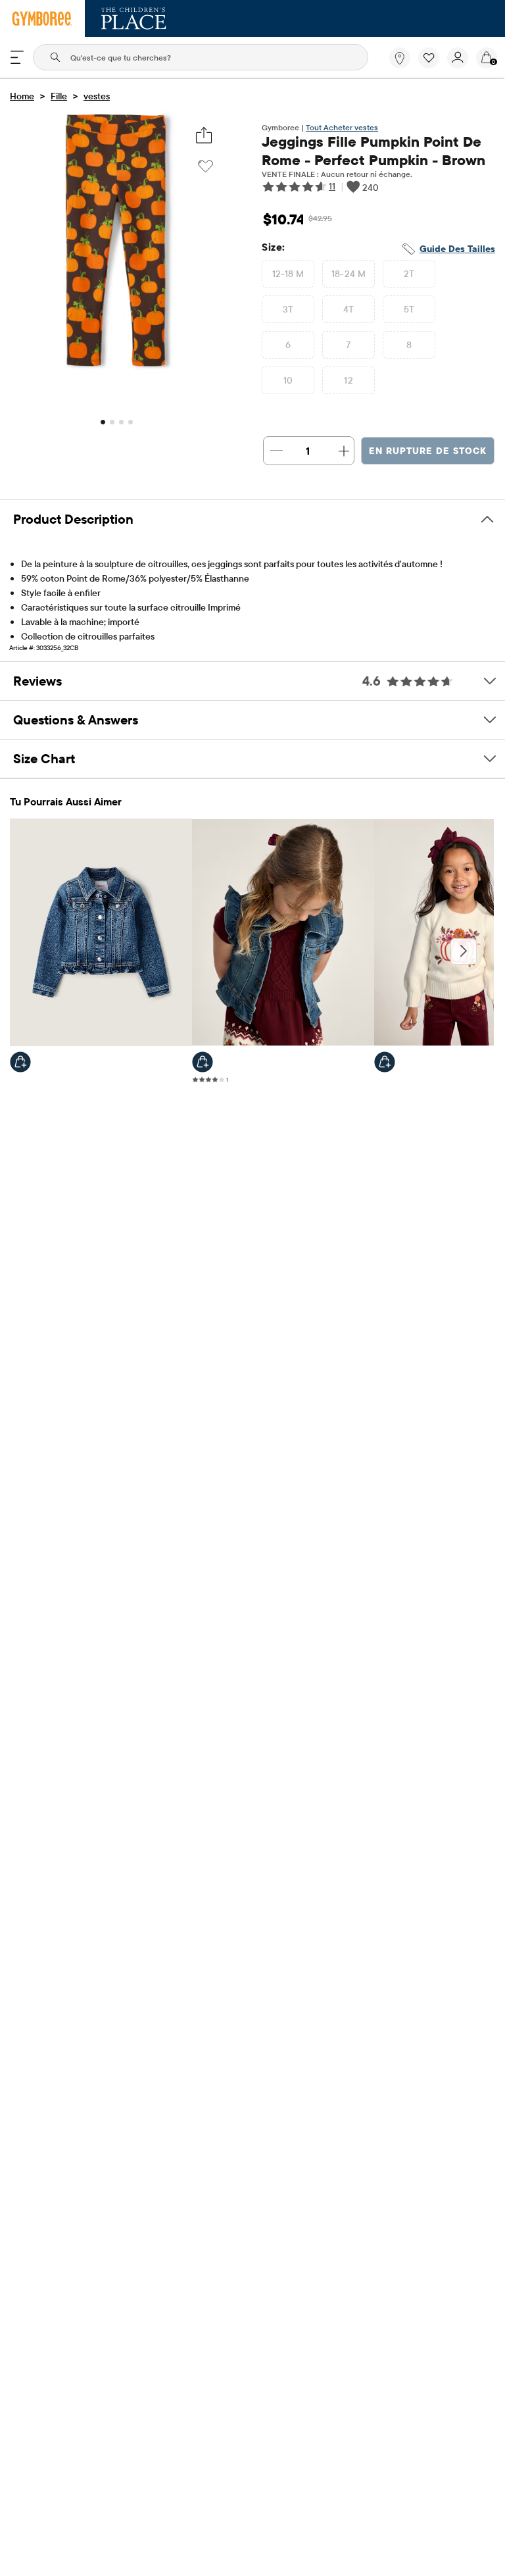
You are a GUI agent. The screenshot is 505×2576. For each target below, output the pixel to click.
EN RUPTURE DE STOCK (428, 451)
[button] (429, 58)
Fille (59, 96)
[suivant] (464, 951)
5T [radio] (409, 309)
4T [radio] (349, 309)
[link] (400, 58)
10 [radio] (288, 380)
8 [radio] (409, 345)
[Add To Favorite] (205, 166)
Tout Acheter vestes (342, 127)
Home (22, 96)
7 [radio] (348, 345)
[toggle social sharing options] (204, 135)
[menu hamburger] (17, 57)
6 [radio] (288, 345)
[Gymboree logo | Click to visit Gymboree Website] (42, 18)
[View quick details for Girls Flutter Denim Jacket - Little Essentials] (20, 1062)
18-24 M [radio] (349, 274)
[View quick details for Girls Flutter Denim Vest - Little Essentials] (203, 1062)
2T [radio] (409, 274)
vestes (97, 96)
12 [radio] (349, 380)
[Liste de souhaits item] (433, 65)
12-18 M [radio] (288, 274)
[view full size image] (116, 368)
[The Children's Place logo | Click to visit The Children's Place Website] (134, 18)
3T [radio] (288, 309)
